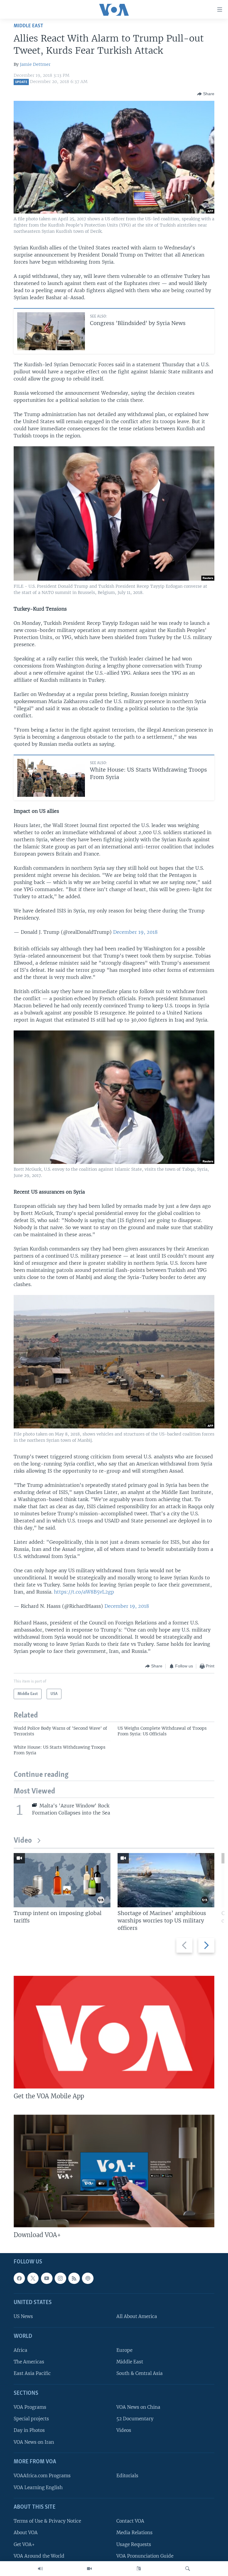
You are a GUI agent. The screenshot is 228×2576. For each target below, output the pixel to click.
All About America (137, 2317)
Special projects (31, 2419)
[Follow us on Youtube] (47, 2278)
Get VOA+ (24, 2544)
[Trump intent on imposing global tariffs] (62, 1880)
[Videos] (89, 2569)
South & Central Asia (140, 2374)
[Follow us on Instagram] (60, 2278)
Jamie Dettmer (35, 64)
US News (23, 2317)
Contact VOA (130, 2521)
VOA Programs (30, 2407)
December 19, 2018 (135, 932)
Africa (20, 2350)
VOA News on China (138, 2407)
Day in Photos (29, 2431)
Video (23, 1841)
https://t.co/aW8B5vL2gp (84, 1592)
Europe (124, 2350)
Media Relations (134, 2533)
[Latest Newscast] (40, 2569)
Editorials (127, 2476)
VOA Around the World (39, 2556)
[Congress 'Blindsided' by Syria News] (51, 331)
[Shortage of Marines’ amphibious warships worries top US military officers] (166, 1880)
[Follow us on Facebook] (19, 2278)
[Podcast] (88, 2278)
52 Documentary (135, 2419)
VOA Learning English (38, 2487)
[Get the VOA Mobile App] (114, 2032)
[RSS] (74, 2278)
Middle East (28, 26)
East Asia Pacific (32, 2374)
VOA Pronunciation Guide (145, 2556)
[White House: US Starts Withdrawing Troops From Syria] (51, 778)
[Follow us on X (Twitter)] (33, 2278)
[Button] (206, 94)
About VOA (26, 2533)
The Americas (29, 2362)
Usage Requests (134, 2544)
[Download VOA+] (114, 2171)
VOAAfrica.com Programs (42, 2476)
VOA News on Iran (34, 2442)
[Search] (188, 2569)
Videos (124, 2431)
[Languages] (139, 2569)
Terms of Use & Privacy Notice (47, 2521)
